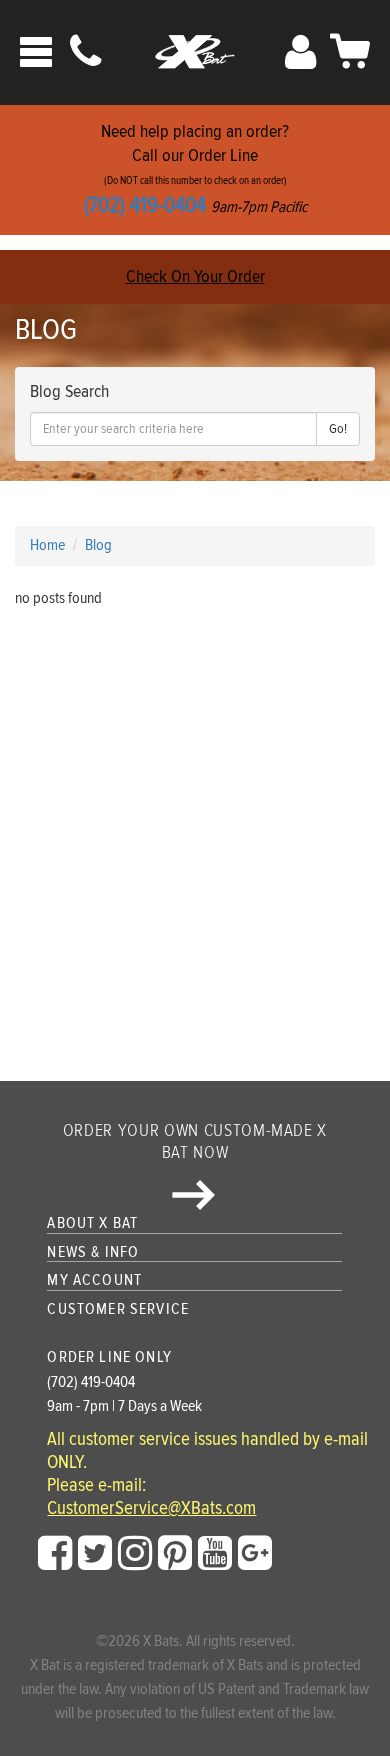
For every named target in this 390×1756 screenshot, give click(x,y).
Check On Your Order (195, 276)
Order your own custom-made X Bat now (195, 1141)
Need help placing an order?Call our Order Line (195, 169)
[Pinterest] (175, 1554)
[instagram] (135, 1554)
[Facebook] (55, 1554)
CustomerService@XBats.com (151, 1509)
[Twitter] (95, 1554)
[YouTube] (215, 1554)
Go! (338, 429)
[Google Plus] (255, 1554)
